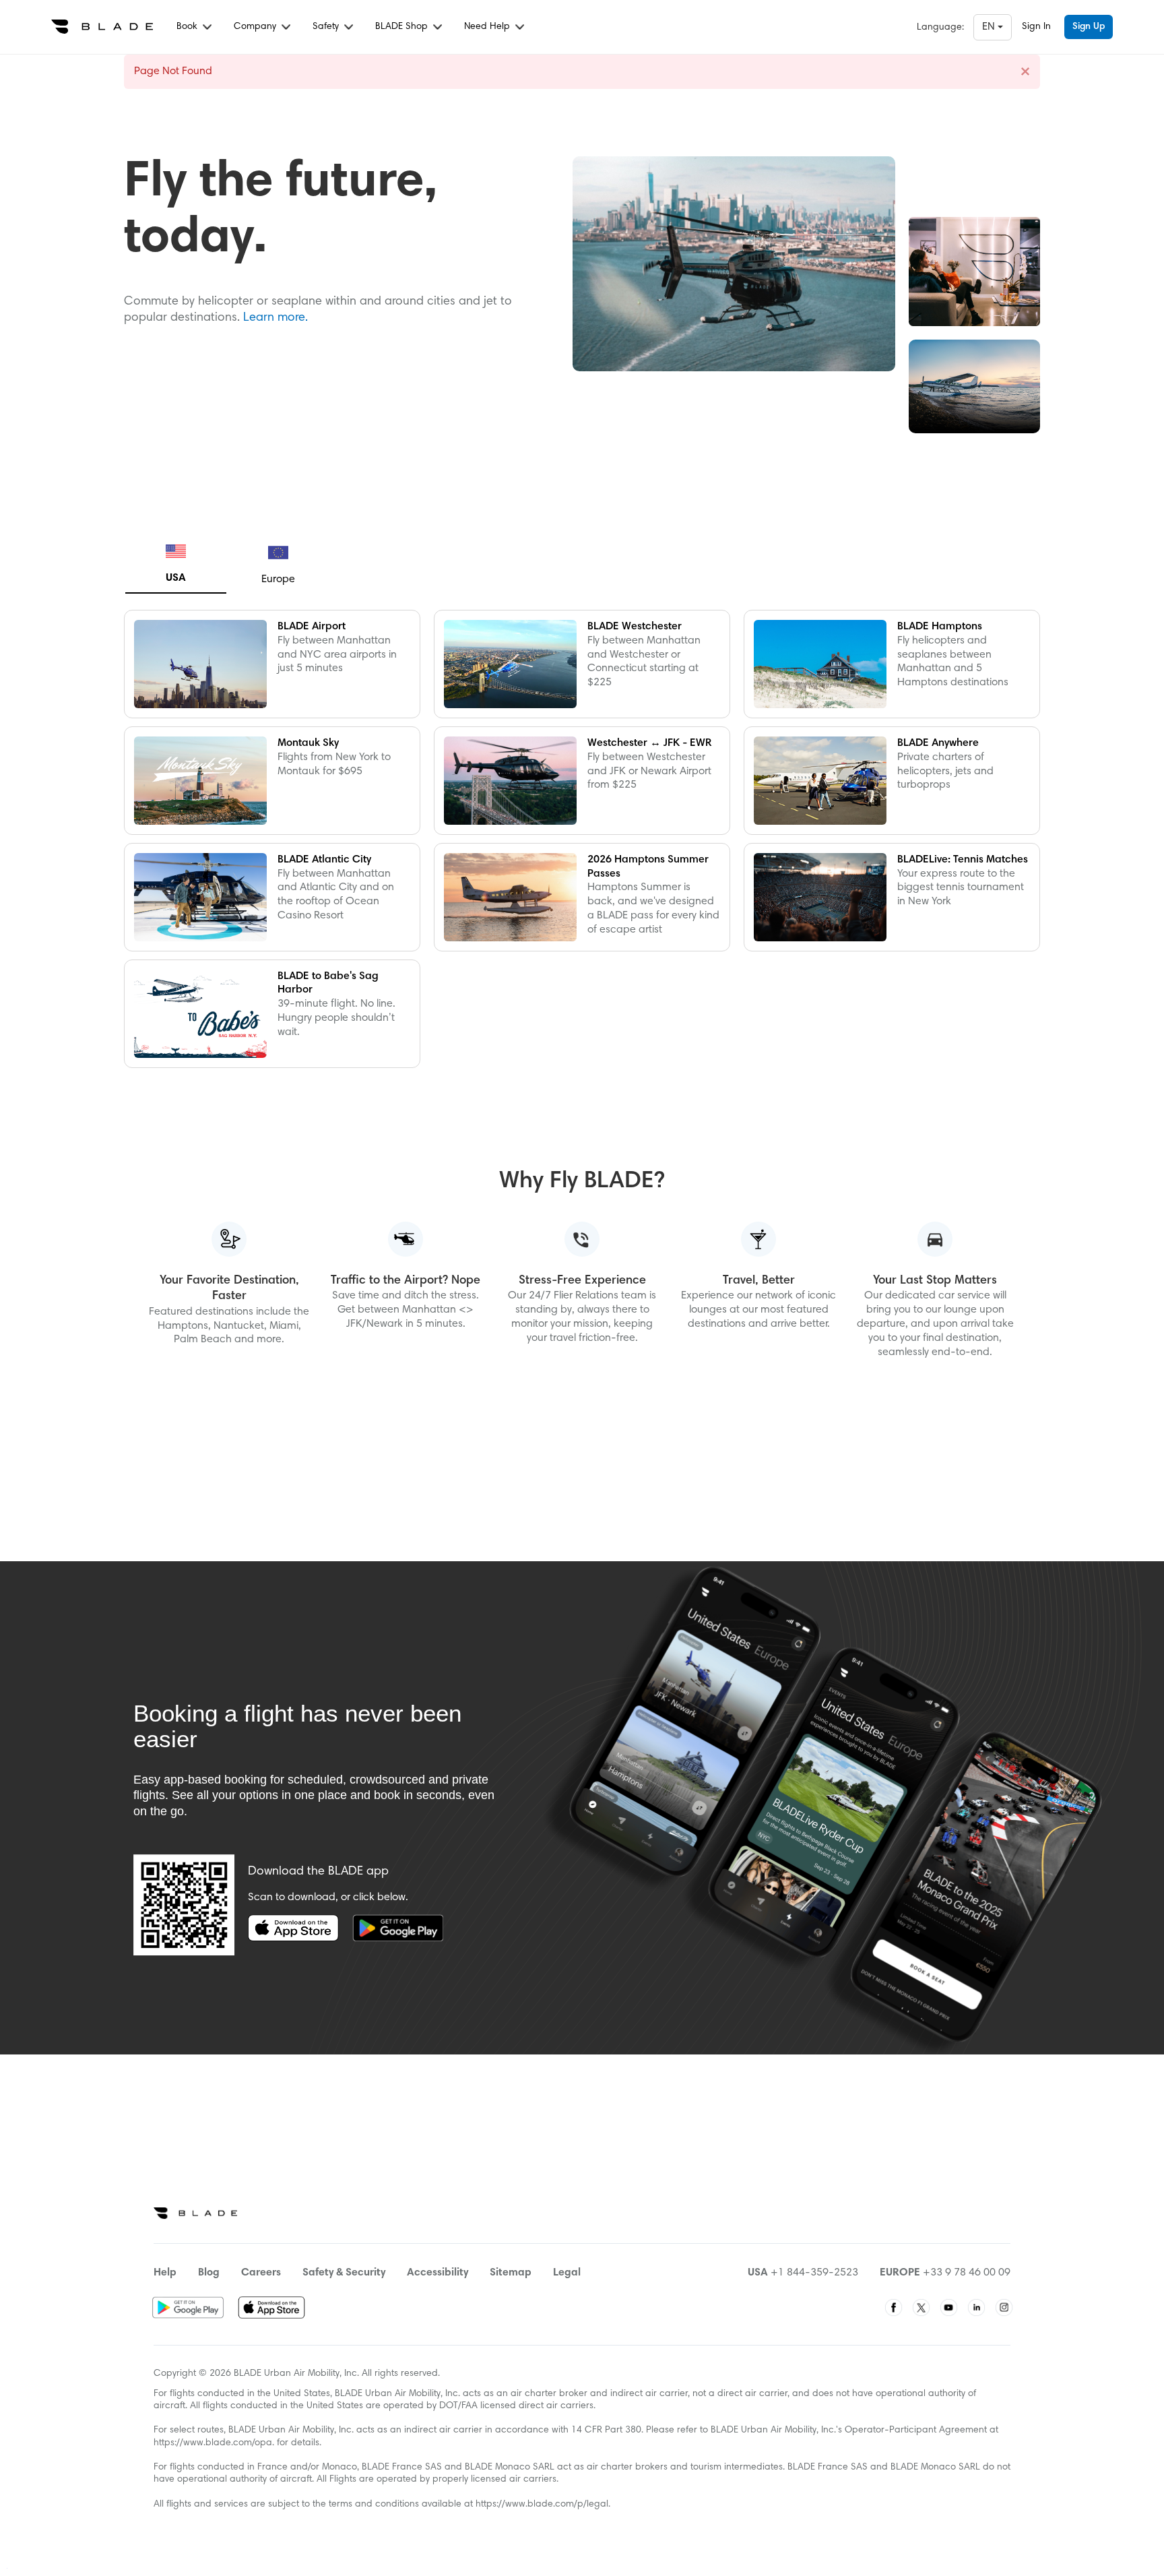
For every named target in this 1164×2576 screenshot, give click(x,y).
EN (990, 27)
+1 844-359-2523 (814, 2273)
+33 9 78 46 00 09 (967, 2273)
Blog (209, 2273)
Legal (567, 2273)
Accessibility (438, 2273)
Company (256, 27)
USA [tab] (176, 578)
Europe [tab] (278, 579)
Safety (327, 27)
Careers (261, 2273)
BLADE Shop (403, 27)
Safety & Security (344, 2273)
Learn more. (276, 318)
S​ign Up (1089, 27)
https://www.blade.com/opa (213, 2443)
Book (188, 27)
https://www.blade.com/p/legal (542, 2505)
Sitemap (511, 2273)
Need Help (488, 27)
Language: (940, 28)
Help (165, 2273)
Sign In (1036, 27)
